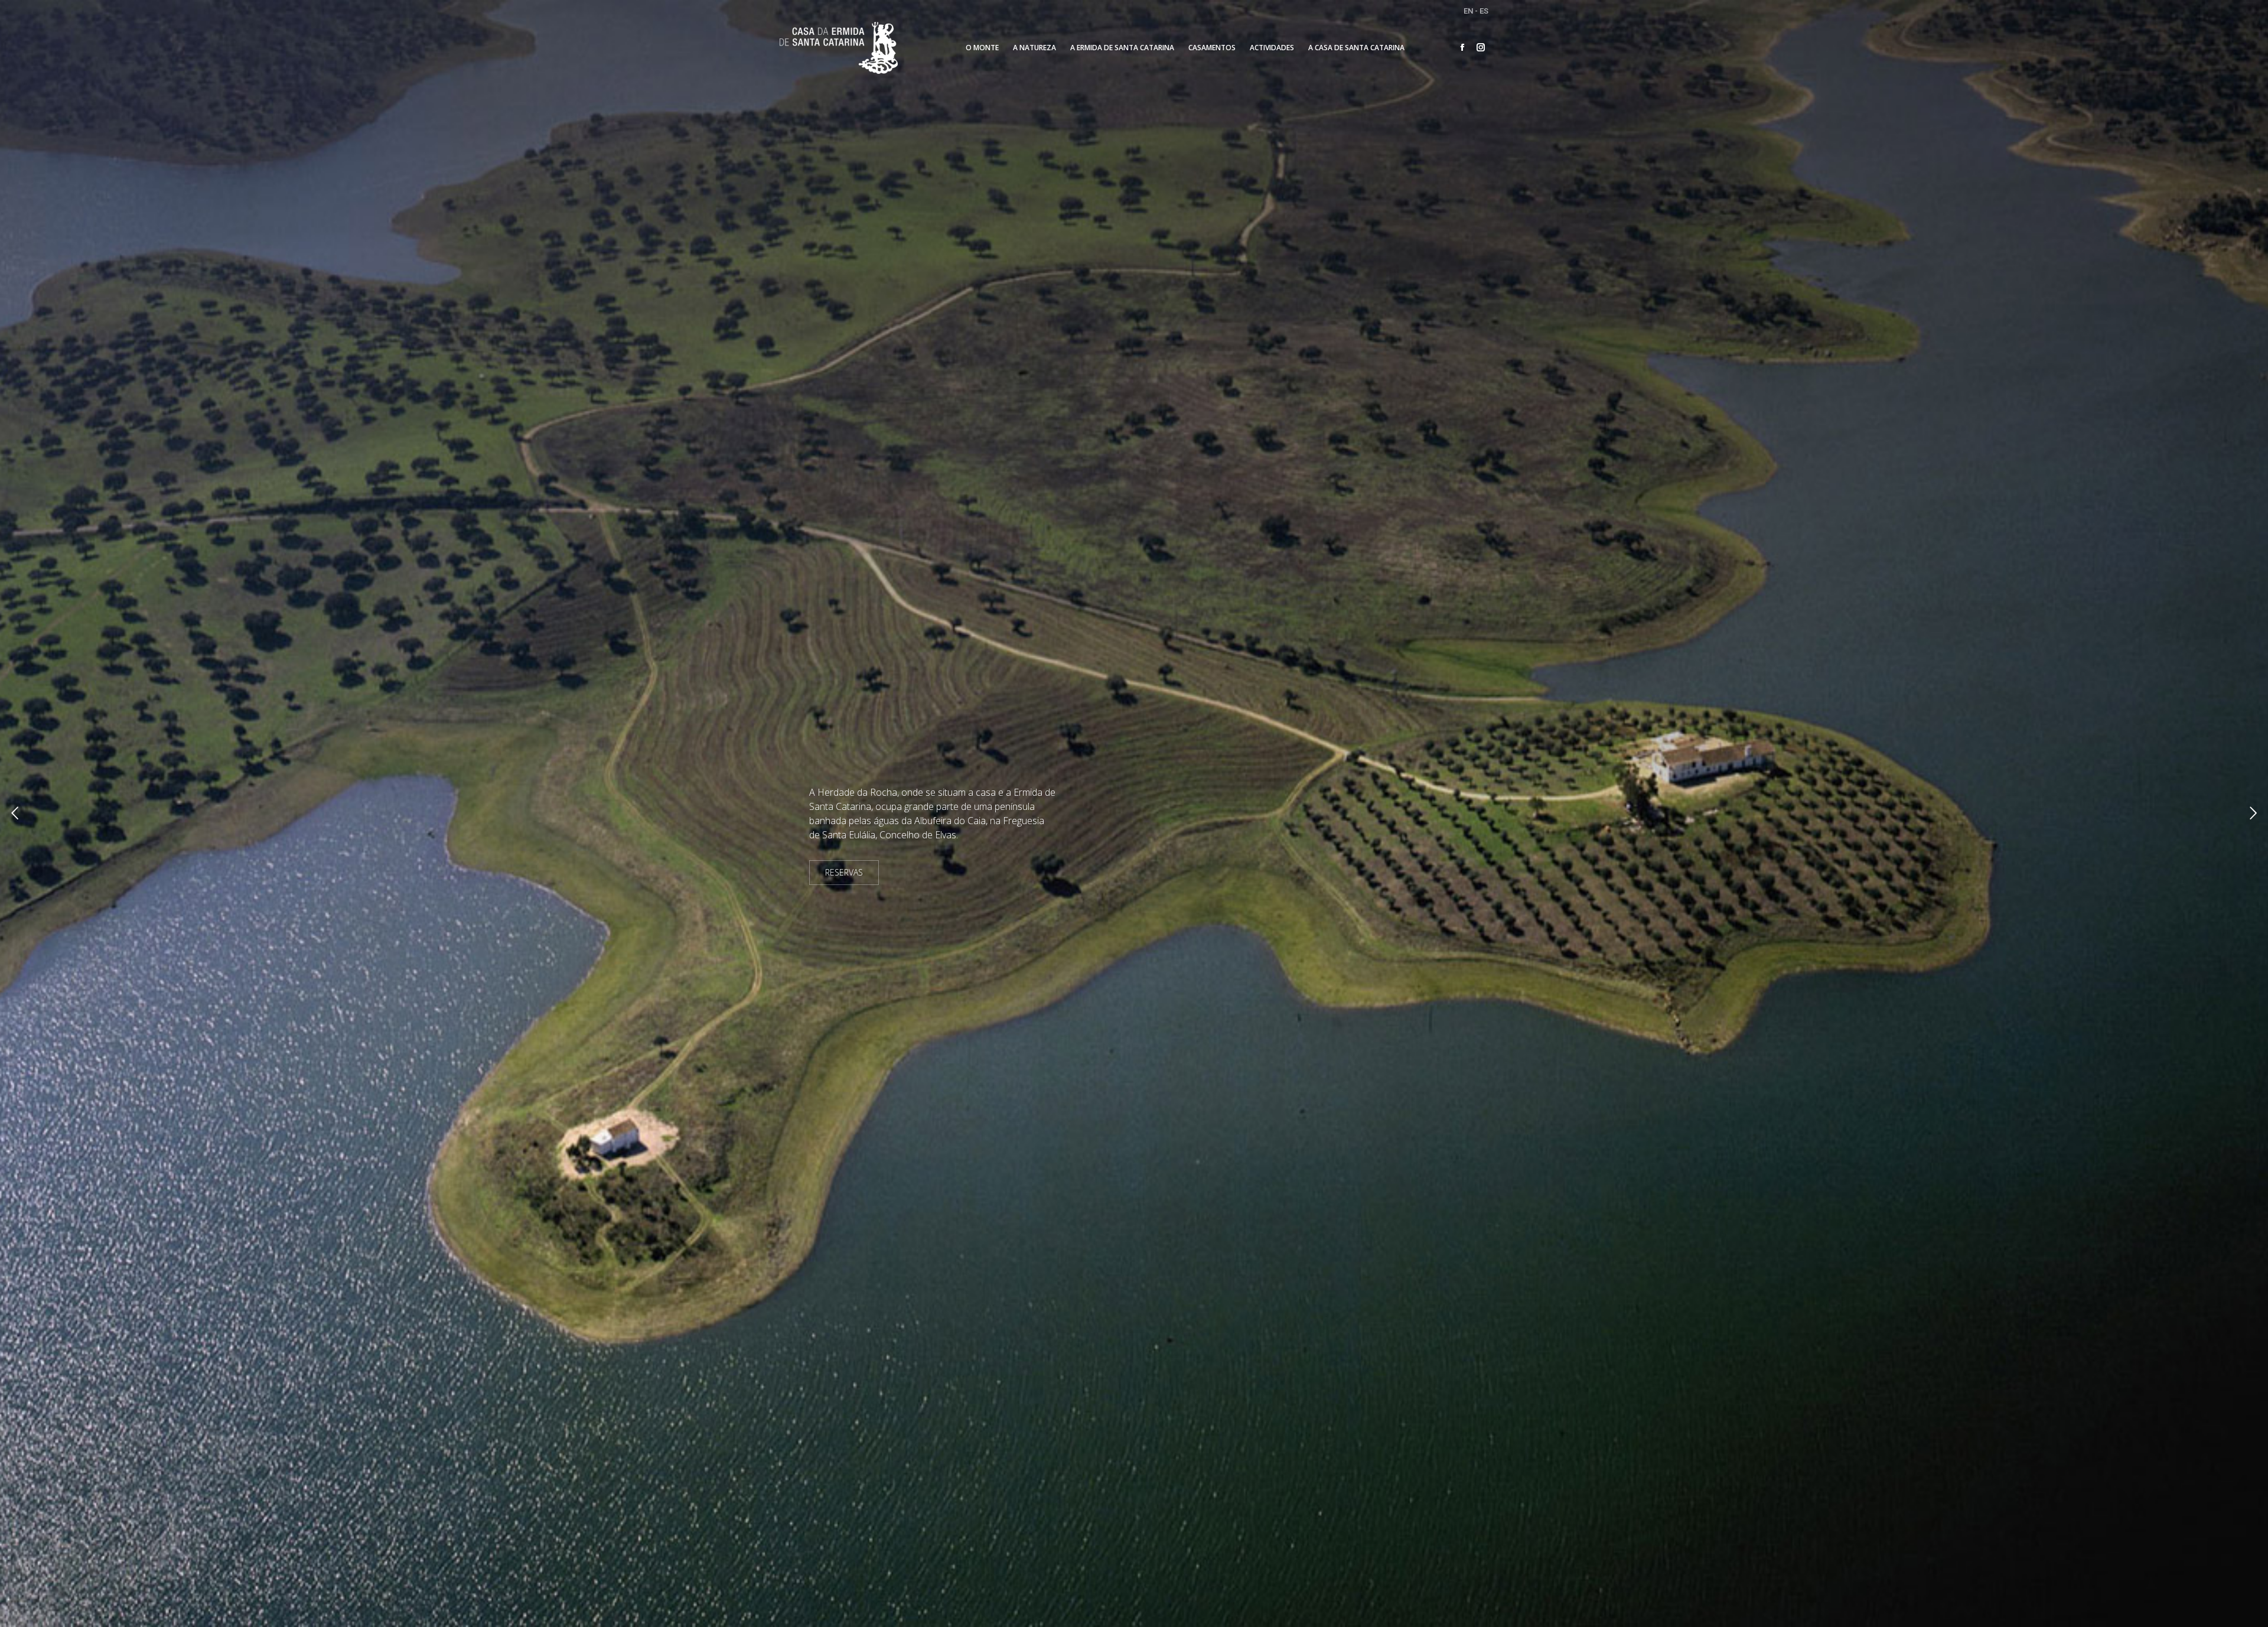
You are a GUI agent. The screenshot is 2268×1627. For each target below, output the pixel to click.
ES (1484, 11)
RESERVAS (844, 872)
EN (1468, 11)
